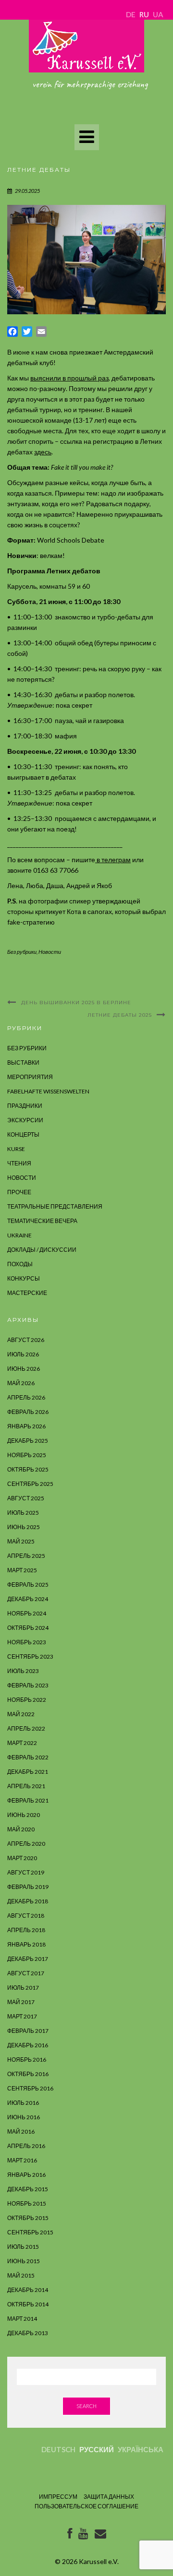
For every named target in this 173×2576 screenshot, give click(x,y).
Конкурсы (24, 1278)
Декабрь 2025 (28, 1441)
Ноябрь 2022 (27, 1700)
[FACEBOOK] (70, 2535)
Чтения (19, 1163)
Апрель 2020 (26, 1844)
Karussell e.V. (99, 2561)
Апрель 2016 (26, 2146)
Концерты (23, 1134)
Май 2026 (21, 1383)
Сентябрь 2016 (30, 2088)
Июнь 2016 (24, 2117)
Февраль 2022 (28, 1757)
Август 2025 (26, 1498)
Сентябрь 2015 (30, 2232)
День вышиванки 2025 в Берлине (76, 1003)
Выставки (23, 1062)
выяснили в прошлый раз (69, 378)
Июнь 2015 (24, 2261)
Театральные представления (55, 1206)
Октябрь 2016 (28, 2074)
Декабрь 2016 (28, 2045)
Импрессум (58, 2497)
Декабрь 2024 (28, 1599)
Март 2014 (22, 2319)
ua (158, 14)
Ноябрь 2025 (27, 1455)
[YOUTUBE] (83, 2535)
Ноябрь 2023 (27, 1642)
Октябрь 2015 (28, 2218)
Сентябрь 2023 (30, 1656)
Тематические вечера (42, 1221)
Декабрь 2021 (28, 1772)
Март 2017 (22, 2016)
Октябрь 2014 (28, 2304)
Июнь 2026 (24, 1369)
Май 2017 (21, 2002)
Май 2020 (21, 1829)
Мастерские (27, 1293)
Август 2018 (26, 1916)
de (131, 14)
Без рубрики (22, 952)
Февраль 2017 (28, 2031)
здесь (43, 452)
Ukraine (19, 1235)
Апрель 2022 (26, 1728)
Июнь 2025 (24, 1527)
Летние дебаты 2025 (120, 1015)
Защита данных (109, 2497)
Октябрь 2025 (28, 1469)
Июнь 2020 (24, 1815)
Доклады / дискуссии (42, 1250)
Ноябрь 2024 (27, 1613)
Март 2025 (22, 1570)
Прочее (19, 1192)
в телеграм (113, 860)
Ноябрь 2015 (27, 2203)
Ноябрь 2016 (27, 2060)
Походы (20, 1264)
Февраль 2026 (28, 1412)
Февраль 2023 (28, 1685)
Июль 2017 (23, 1988)
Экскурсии (25, 1120)
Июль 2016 (23, 2103)
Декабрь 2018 (28, 1901)
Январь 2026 (26, 1426)
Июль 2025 (23, 1513)
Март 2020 (22, 1858)
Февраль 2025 (28, 1585)
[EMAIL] (100, 2535)
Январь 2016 (26, 2175)
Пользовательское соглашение (86, 2506)
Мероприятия (30, 1077)
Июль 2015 (23, 2247)
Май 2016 (21, 2131)
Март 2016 (22, 2160)
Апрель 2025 (26, 1556)
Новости (50, 952)
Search (86, 2406)
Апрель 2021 (26, 1786)
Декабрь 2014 (28, 2290)
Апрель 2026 (26, 1397)
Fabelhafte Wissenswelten (48, 1091)
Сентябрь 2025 (30, 1484)
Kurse (16, 1149)
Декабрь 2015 (28, 2189)
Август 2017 (26, 1973)
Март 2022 (22, 1743)
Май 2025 (21, 1541)
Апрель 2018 (26, 1930)
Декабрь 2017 (28, 1959)
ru (144, 14)
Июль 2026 (23, 1354)
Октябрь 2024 (28, 1628)
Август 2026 (26, 1340)
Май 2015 (21, 2275)
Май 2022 (21, 1714)
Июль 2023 (23, 1671)
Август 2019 (26, 1872)
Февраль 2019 (28, 1887)
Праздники (25, 1106)
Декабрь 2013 (28, 2333)
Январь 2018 (26, 1944)
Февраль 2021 (28, 1800)
